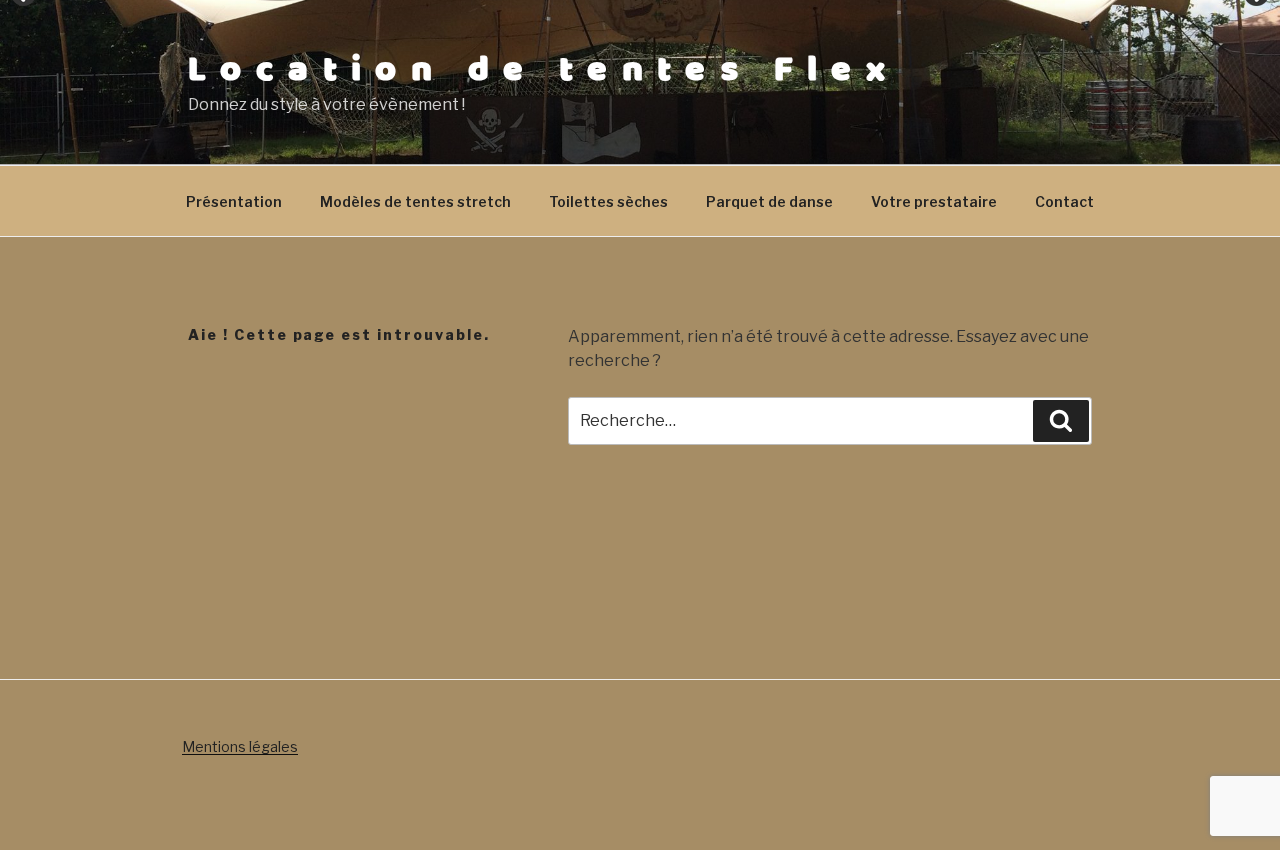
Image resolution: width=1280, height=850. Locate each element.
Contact (1064, 201)
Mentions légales (240, 746)
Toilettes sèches (608, 201)
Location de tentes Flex (543, 70)
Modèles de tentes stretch (415, 201)
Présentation (234, 201)
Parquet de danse (769, 201)
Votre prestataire (934, 201)
